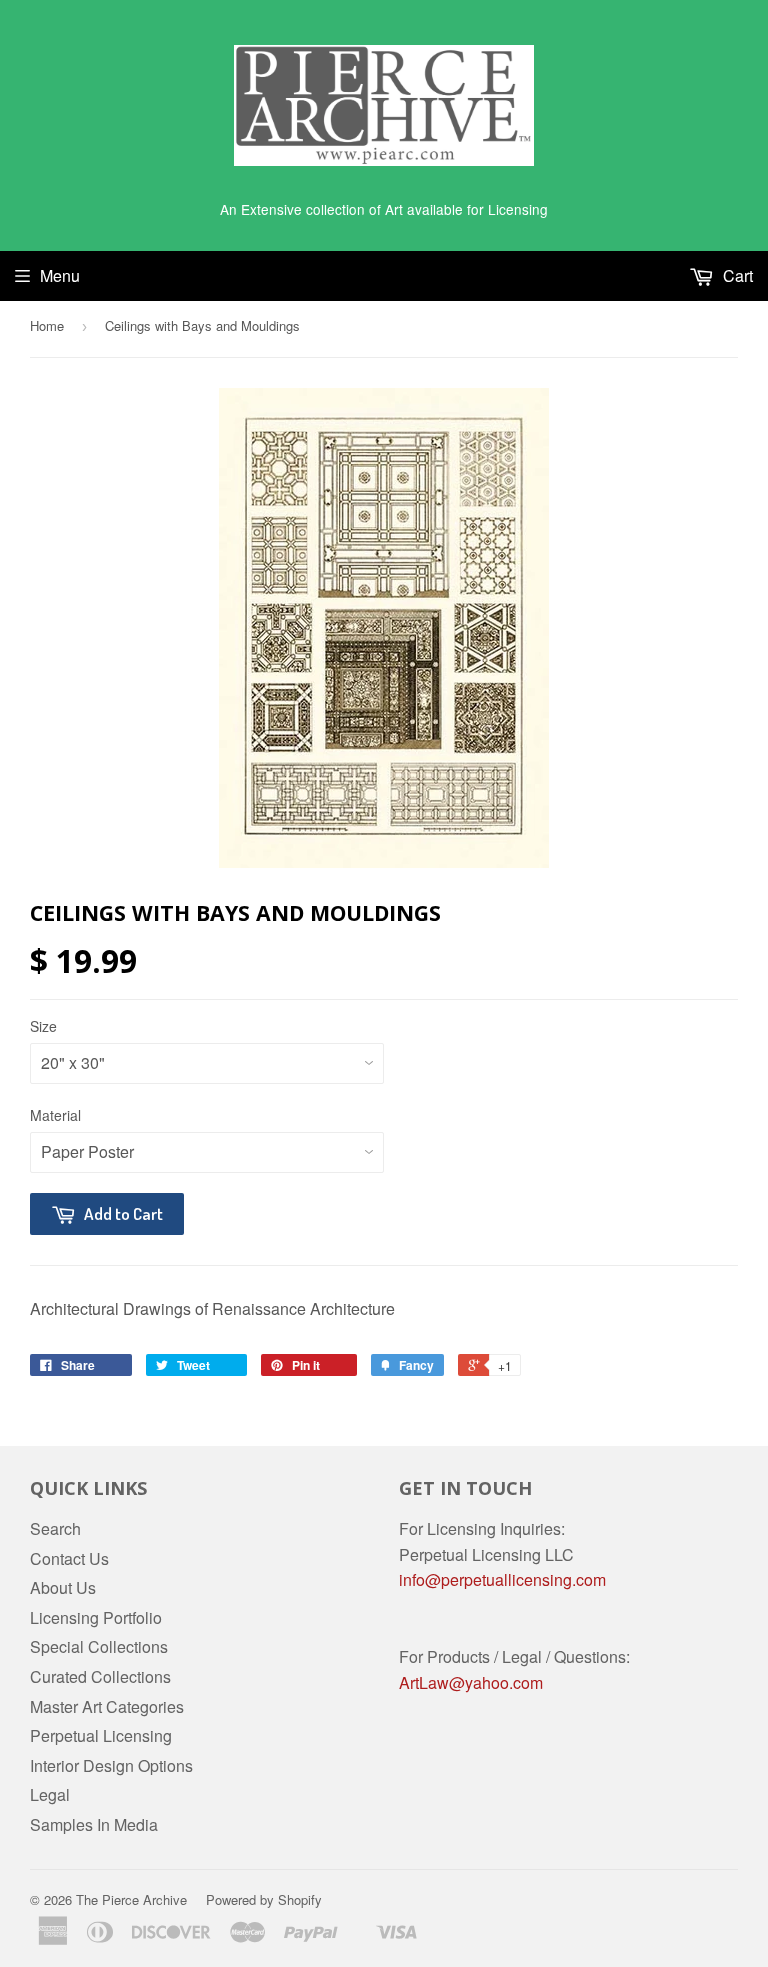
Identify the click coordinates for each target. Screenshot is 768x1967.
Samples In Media (94, 1824)
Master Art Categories (107, 1706)
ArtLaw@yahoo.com (471, 1682)
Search (55, 1528)
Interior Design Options (111, 1765)
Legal (50, 1794)
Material (55, 1115)
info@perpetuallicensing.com (502, 1579)
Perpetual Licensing (101, 1735)
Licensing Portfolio (96, 1617)
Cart (736, 275)
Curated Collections (100, 1676)
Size (43, 1026)
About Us (63, 1587)
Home (47, 325)
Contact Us (69, 1558)
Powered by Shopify (264, 1899)
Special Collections (99, 1646)
